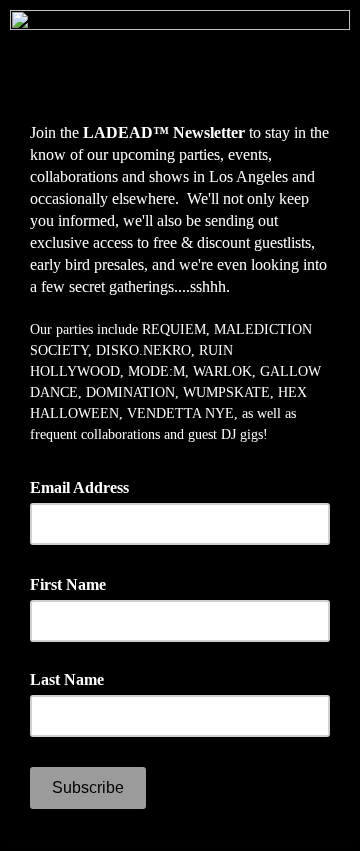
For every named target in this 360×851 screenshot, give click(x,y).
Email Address (86, 486)
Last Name (67, 679)
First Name (75, 583)
